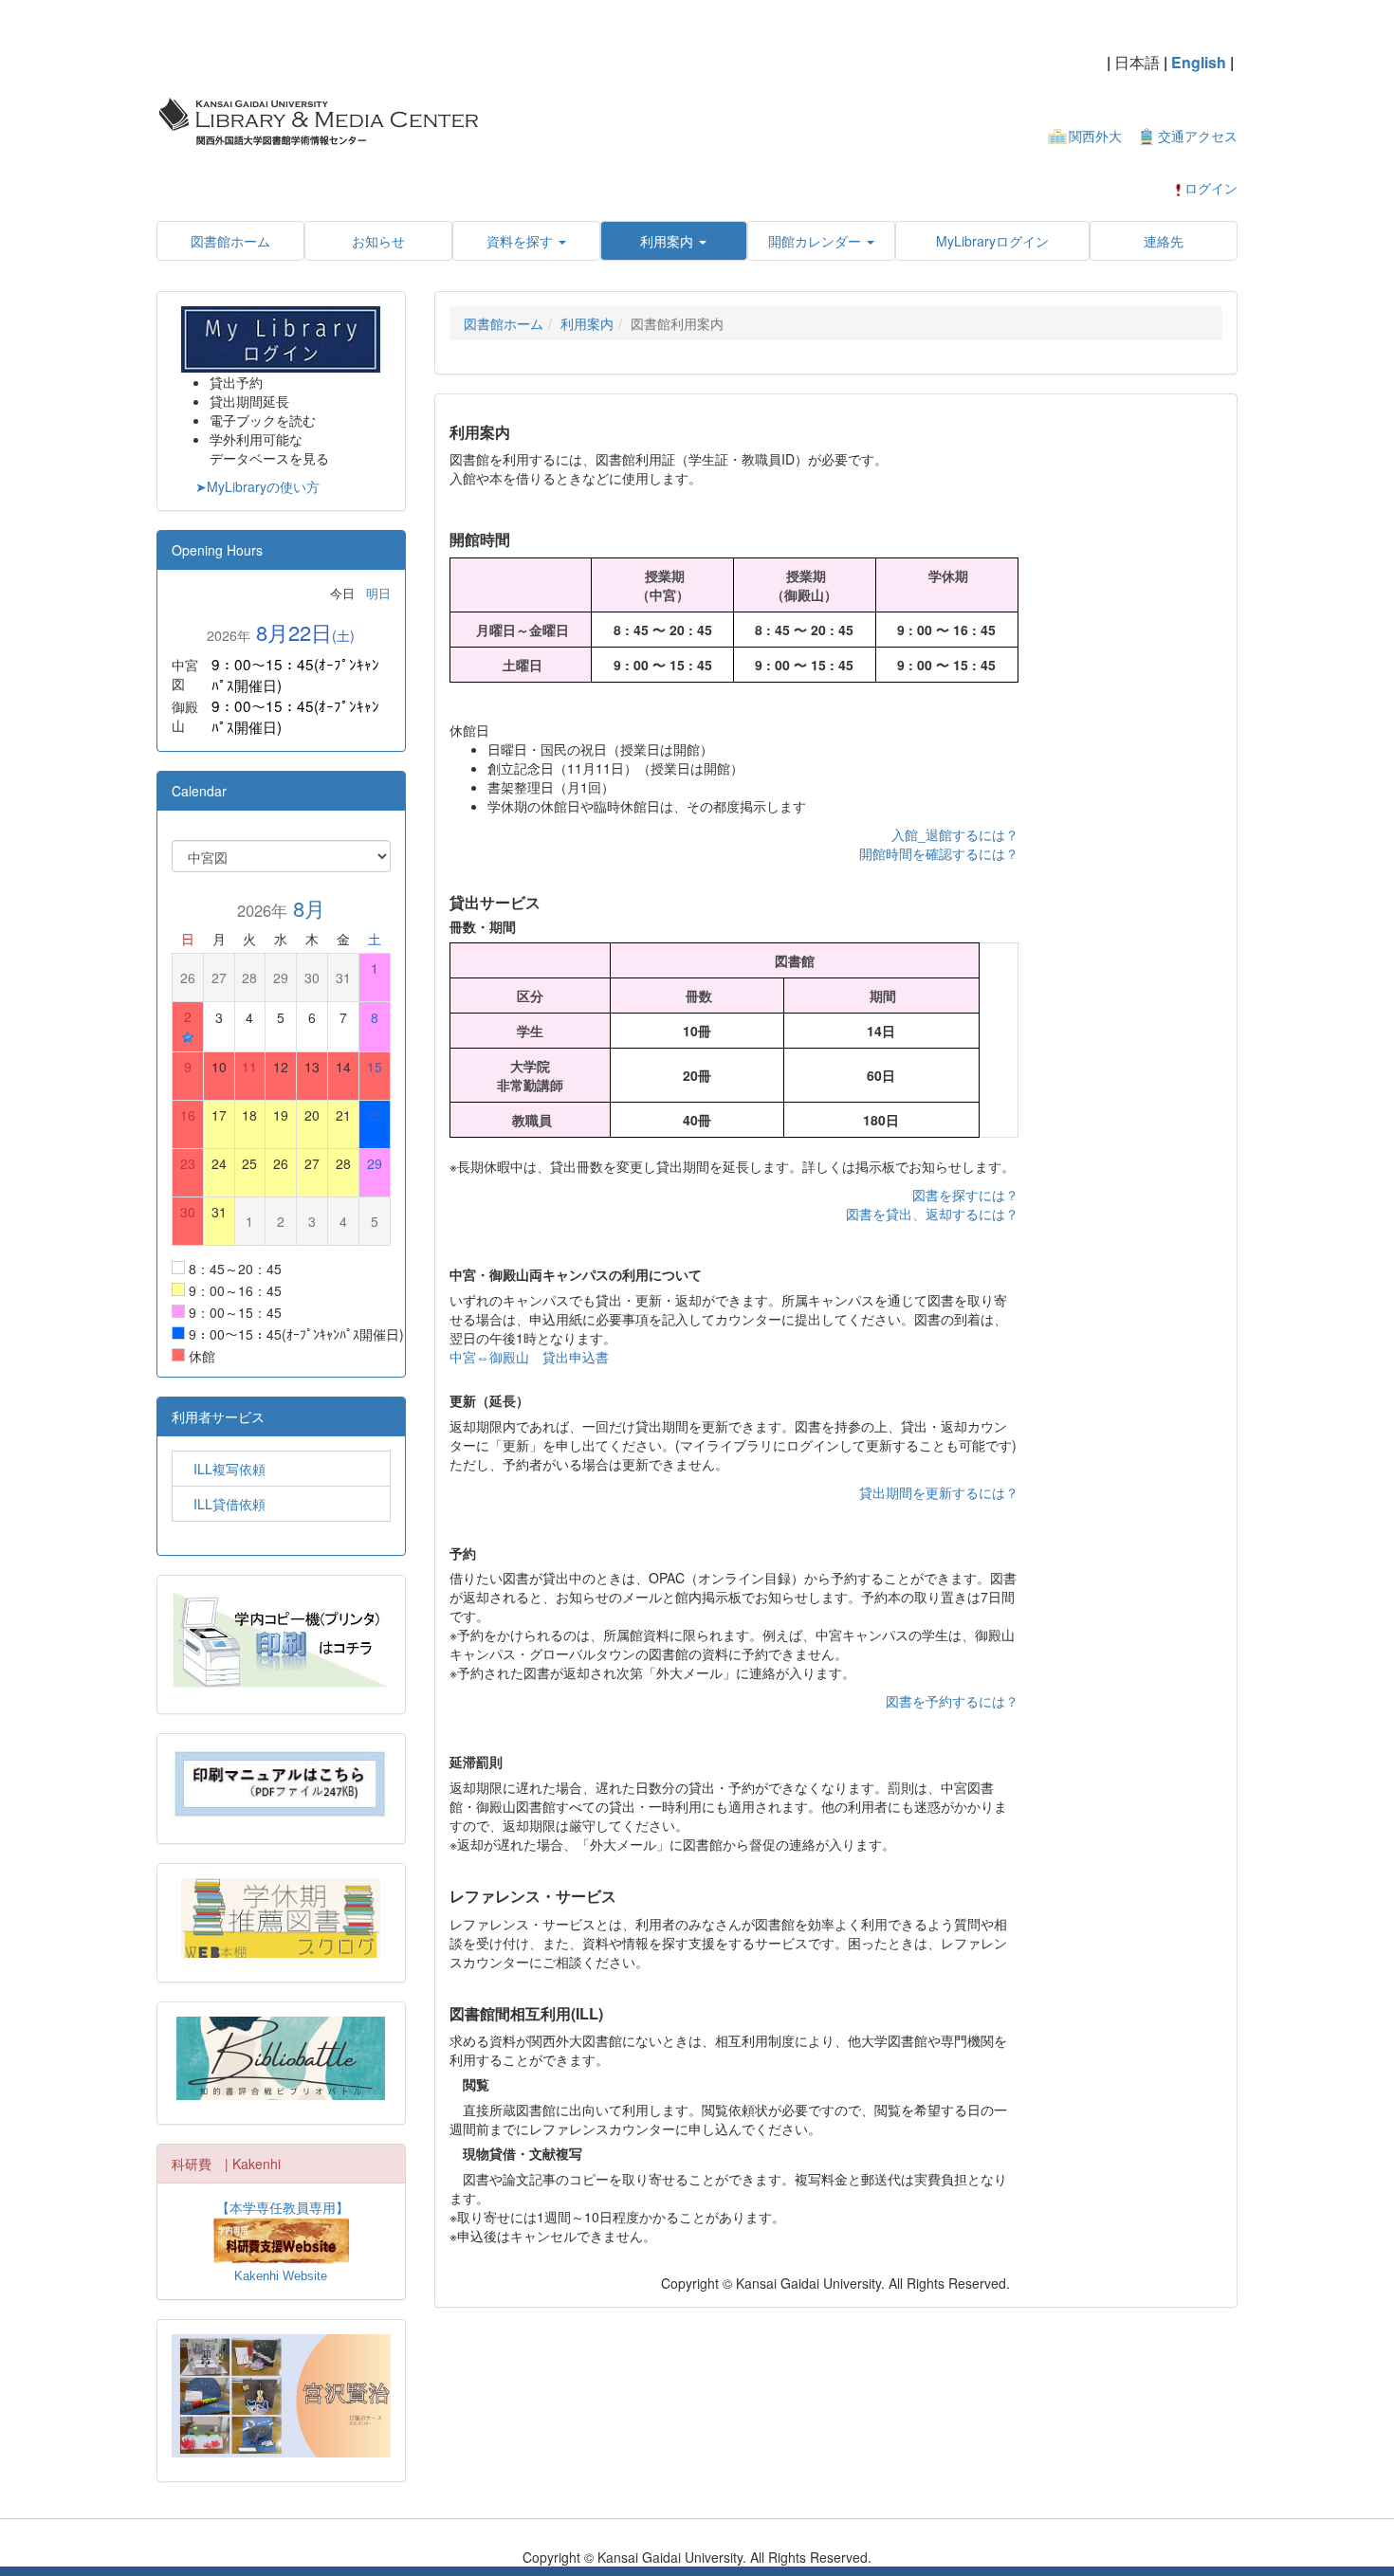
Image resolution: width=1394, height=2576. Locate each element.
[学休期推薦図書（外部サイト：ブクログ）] (281, 1918)
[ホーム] (318, 119)
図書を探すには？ (965, 1195)
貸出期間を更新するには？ (939, 1492)
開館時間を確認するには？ (939, 853)
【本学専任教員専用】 (283, 2207)
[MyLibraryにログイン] (281, 337)
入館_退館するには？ (955, 834)
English (1199, 62)
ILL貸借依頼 (223, 1504)
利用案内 (587, 323)
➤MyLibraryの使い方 (257, 486)
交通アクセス (1198, 136)
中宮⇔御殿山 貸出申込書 (529, 1357)
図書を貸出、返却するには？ (932, 1214)
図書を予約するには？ (952, 1701)
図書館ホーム (504, 323)
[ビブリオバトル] (281, 2058)
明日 (378, 593)
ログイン (1211, 188)
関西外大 (1095, 136)
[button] (526, 241)
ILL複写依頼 (223, 1469)
